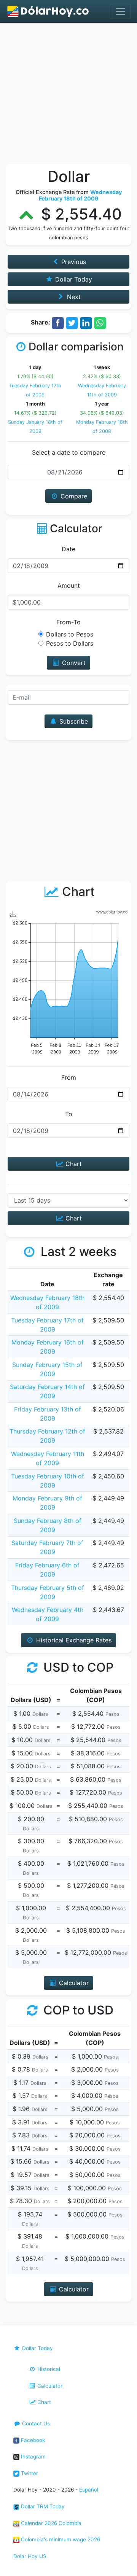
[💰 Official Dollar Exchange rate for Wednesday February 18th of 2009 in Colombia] (48, 11)
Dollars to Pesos (70, 634)
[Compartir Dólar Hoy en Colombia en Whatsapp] (100, 322)
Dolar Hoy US (30, 2556)
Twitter (29, 2473)
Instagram (33, 2457)
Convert (73, 663)
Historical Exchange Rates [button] (73, 1640)
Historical (48, 2369)
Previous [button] (73, 262)
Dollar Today (37, 2348)
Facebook (32, 2440)
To (69, 1114)
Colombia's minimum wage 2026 (60, 2539)
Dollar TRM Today (42, 2506)
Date (68, 549)
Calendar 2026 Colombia (50, 2523)
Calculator (49, 2386)
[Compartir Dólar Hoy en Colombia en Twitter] (72, 322)
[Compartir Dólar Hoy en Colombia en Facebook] (58, 322)
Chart (73, 1164)
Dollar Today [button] (73, 279)
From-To (68, 622)
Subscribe (73, 721)
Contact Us (35, 2423)
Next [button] (73, 297)
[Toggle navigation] (120, 11)
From (69, 1077)
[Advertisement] (68, 95)
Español (89, 2490)
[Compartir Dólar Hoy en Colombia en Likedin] (86, 322)
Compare (73, 496)
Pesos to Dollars (70, 643)
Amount (69, 586)
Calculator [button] (73, 1983)
